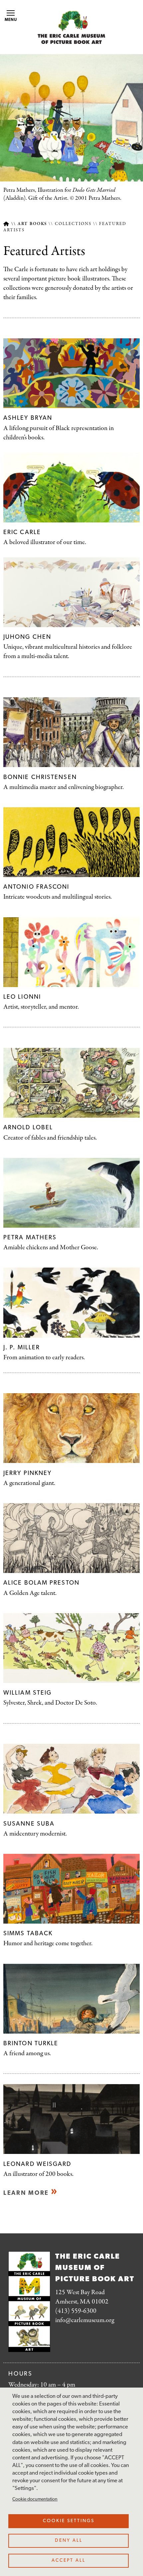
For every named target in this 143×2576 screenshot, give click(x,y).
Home (6, 224)
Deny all (69, 2541)
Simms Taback (28, 1934)
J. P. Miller (22, 1348)
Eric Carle (22, 533)
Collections (73, 224)
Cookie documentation (35, 2499)
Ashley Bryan (28, 418)
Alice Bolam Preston (41, 1583)
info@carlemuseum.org (85, 2320)
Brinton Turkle (31, 2044)
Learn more (26, 2193)
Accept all (69, 2561)
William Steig (27, 1693)
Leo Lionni (22, 997)
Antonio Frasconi (36, 887)
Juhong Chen (27, 637)
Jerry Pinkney (27, 1473)
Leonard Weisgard (37, 2164)
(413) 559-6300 (76, 2311)
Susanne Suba (29, 1824)
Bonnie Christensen (40, 778)
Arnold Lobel (28, 1128)
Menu (11, 20)
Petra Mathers (30, 1238)
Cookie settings (69, 2521)
